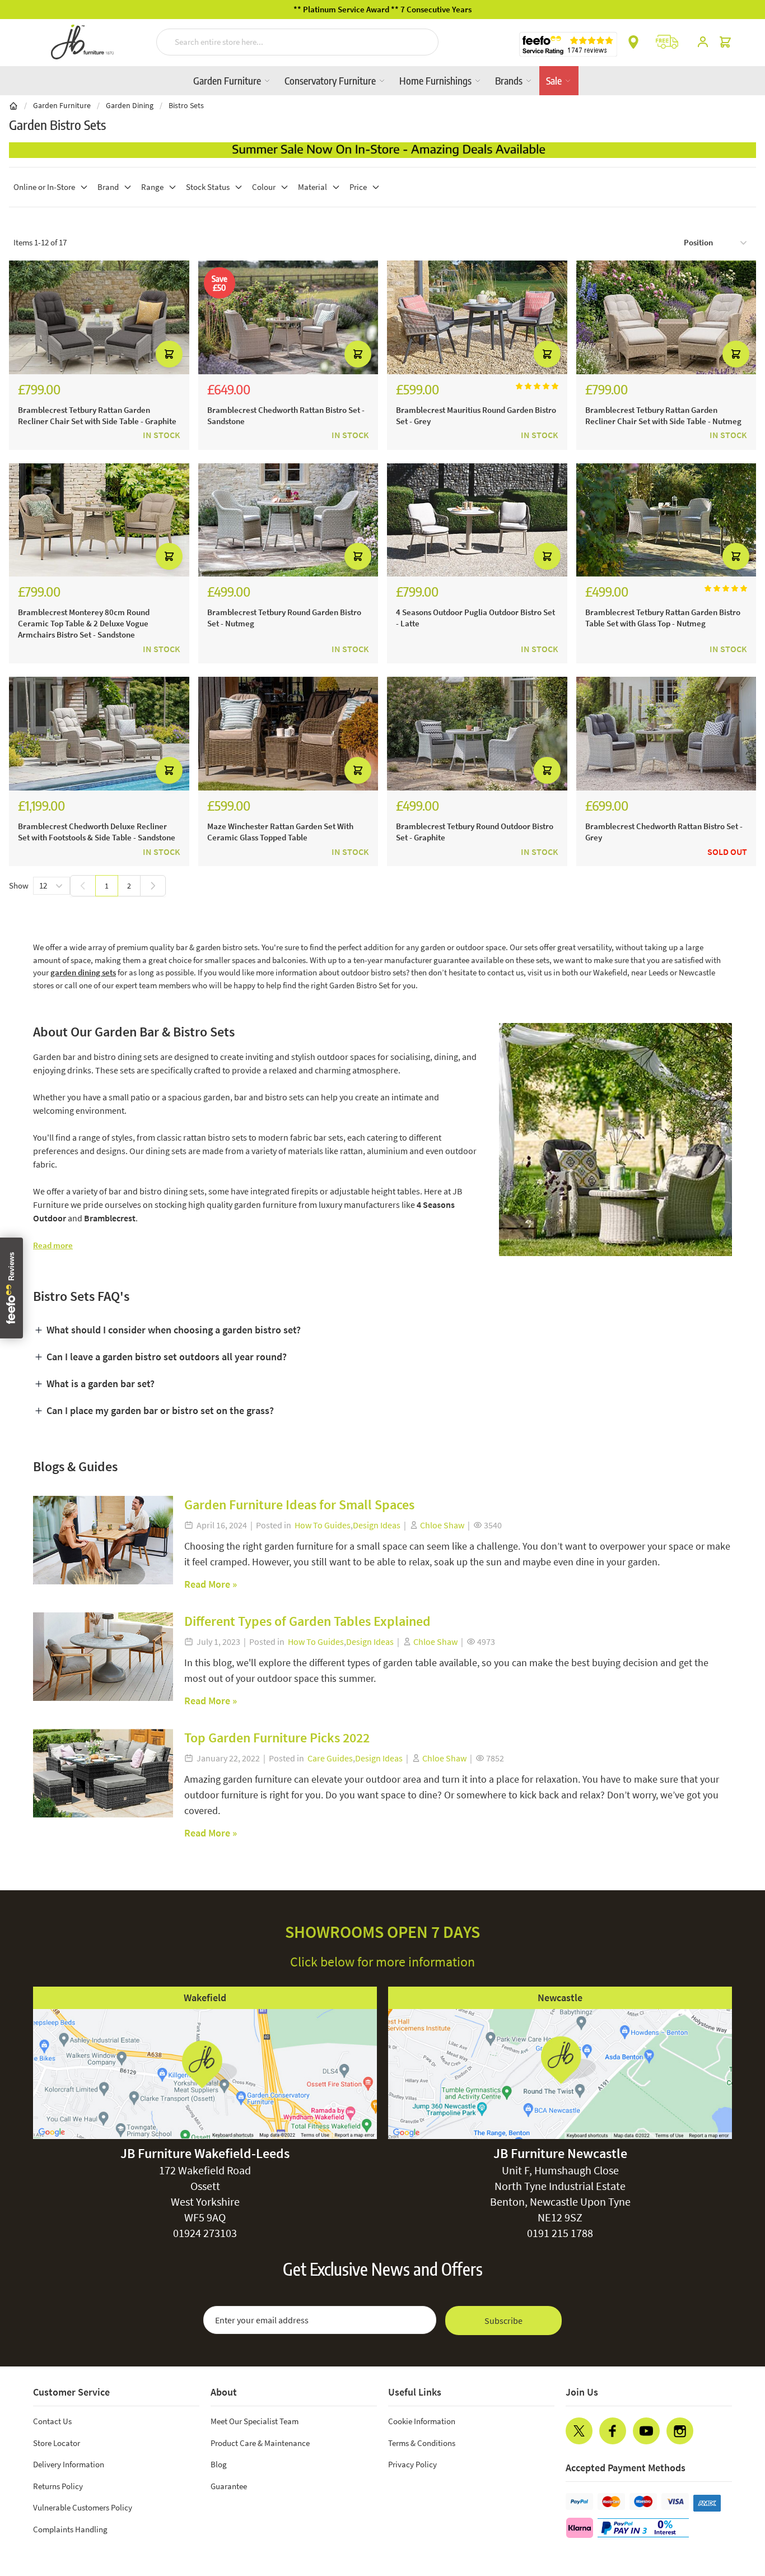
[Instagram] (680, 2431)
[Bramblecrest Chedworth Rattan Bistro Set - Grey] (666, 734)
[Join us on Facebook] (613, 2431)
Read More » (211, 1584)
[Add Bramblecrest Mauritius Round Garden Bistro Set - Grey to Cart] (547, 354)
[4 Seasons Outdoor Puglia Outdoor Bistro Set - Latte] (477, 520)
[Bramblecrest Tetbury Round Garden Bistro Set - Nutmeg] (288, 520)
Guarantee (229, 2486)
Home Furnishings (437, 80)
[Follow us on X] (579, 2431)
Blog (219, 2464)
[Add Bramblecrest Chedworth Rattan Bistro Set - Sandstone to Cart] (358, 354)
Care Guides (330, 1758)
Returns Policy (58, 2486)
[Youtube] (646, 2431)
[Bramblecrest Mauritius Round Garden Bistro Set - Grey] (477, 317)
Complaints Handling (70, 2529)
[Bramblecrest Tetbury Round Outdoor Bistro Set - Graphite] (477, 734)
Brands (510, 80)
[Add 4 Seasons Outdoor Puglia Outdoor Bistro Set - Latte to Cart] (547, 556)
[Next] (153, 886)
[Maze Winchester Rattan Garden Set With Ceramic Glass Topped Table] (288, 734)
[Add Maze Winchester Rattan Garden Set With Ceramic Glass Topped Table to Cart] (358, 770)
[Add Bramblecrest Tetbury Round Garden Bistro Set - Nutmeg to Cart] (358, 556)
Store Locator (57, 2443)
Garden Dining (130, 105)
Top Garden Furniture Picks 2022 (277, 1738)
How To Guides (323, 1525)
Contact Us (52, 2421)
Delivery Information (69, 2464)
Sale (555, 80)
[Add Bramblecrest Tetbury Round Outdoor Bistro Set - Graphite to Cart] (547, 770)
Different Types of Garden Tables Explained (307, 1621)
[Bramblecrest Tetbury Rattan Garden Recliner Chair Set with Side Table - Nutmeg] (666, 317)
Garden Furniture (228, 80)
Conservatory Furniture (331, 80)
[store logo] (82, 42)
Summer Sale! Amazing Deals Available (383, 9)
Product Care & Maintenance (260, 2443)
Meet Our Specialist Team (255, 2421)
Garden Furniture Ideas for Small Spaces (299, 1505)
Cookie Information (422, 2421)
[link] (83, 886)
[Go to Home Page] (13, 105)
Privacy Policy (412, 2464)
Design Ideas (377, 1525)
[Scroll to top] (734, 2500)
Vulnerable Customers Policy (83, 2507)
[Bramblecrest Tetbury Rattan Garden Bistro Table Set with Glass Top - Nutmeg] (666, 520)
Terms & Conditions (422, 2443)
